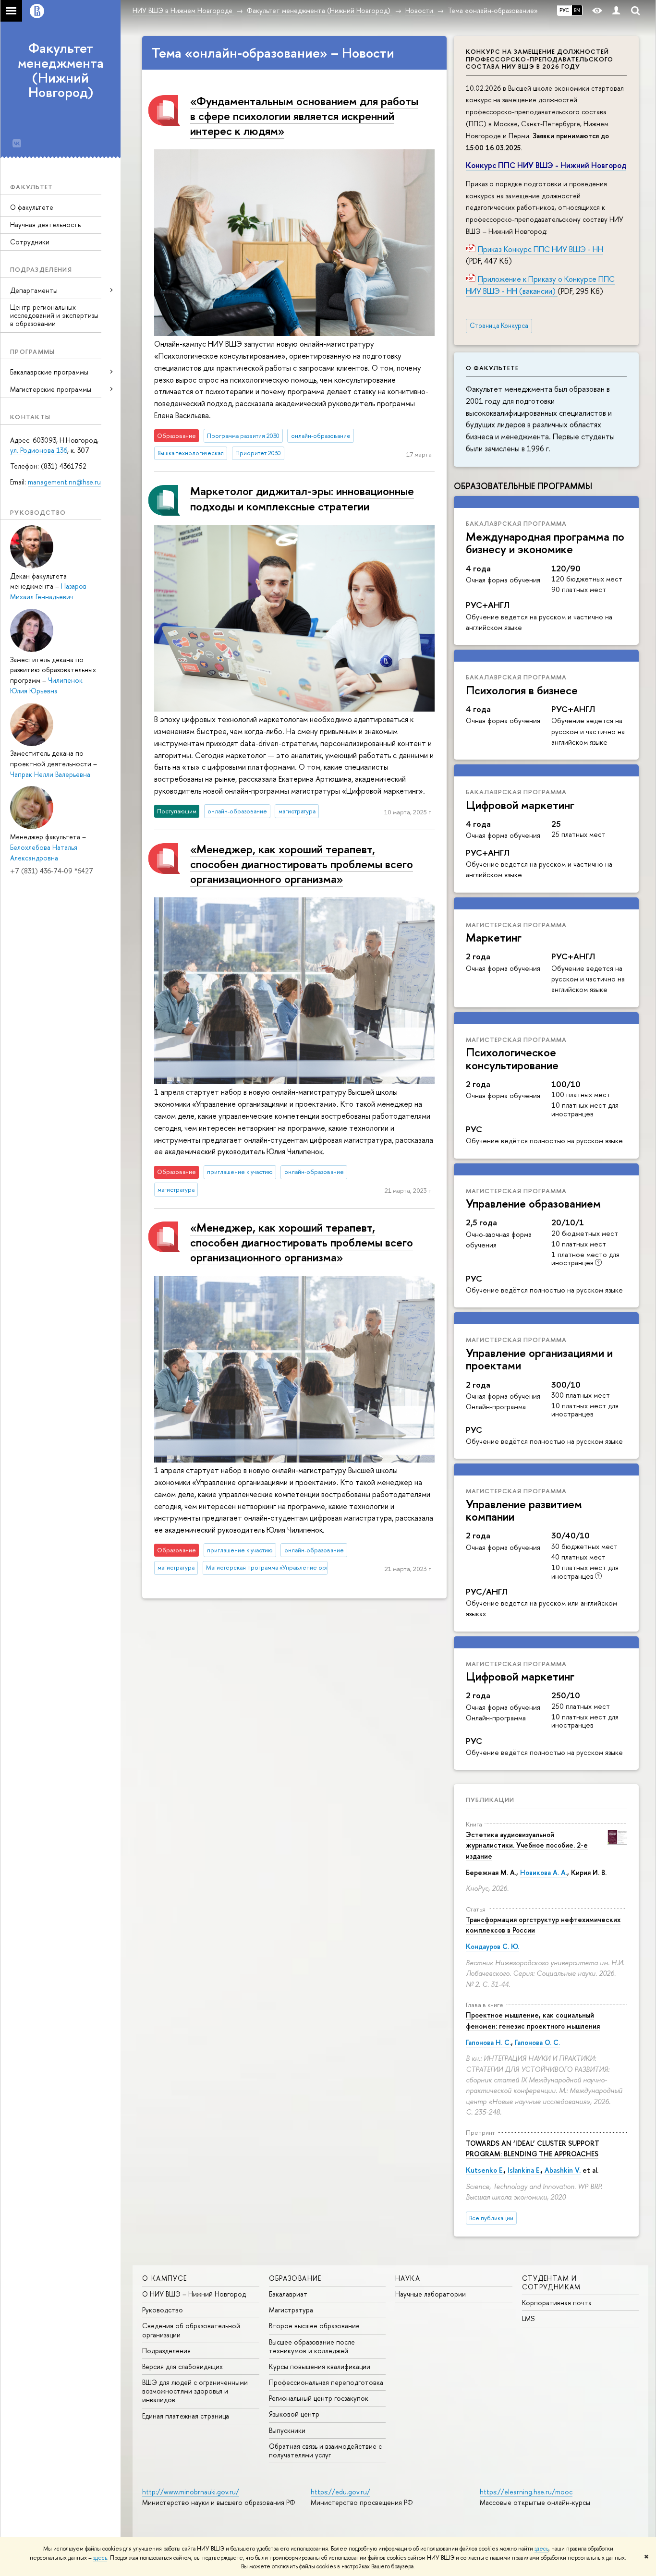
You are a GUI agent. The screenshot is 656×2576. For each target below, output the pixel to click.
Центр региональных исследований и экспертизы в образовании (54, 315)
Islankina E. (524, 2170)
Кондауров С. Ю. (492, 1946)
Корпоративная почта (557, 2303)
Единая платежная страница (186, 2416)
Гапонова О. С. (537, 2042)
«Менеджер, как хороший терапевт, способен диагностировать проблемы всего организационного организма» (302, 864)
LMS (528, 2318)
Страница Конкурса (499, 326)
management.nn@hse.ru (64, 482)
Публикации (490, 1800)
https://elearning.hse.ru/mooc (526, 2492)
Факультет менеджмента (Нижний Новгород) (61, 70)
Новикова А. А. (544, 1872)
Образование (295, 2278)
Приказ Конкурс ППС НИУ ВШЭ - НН (541, 249)
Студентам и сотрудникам (552, 2282)
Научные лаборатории (431, 2294)
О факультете (32, 207)
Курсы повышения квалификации (320, 2366)
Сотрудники (30, 242)
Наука (408, 2278)
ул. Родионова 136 (39, 450)
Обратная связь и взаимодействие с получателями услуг (325, 2450)
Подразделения (166, 2351)
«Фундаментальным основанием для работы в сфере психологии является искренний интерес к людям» (304, 116)
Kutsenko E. (485, 2170)
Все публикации (491, 2218)
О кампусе (165, 2278)
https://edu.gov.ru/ (340, 2492)
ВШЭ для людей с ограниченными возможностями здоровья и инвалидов (195, 2391)
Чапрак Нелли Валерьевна (50, 774)
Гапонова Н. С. (488, 2042)
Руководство (163, 2310)
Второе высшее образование (314, 2326)
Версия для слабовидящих (182, 2366)
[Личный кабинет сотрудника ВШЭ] (616, 11)
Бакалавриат (288, 2294)
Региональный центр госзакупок (319, 2398)
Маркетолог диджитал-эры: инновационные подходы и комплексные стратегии (302, 498)
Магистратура (291, 2310)
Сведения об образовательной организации (191, 2330)
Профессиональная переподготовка (326, 2382)
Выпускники (287, 2430)
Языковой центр (294, 2414)
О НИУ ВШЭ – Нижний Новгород (194, 2294)
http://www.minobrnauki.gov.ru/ (191, 2492)
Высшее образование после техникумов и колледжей (312, 2346)
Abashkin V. (563, 2170)
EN (577, 10)
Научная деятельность (45, 224)
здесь (541, 2549)
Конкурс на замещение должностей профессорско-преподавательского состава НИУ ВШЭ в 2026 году (540, 59)
